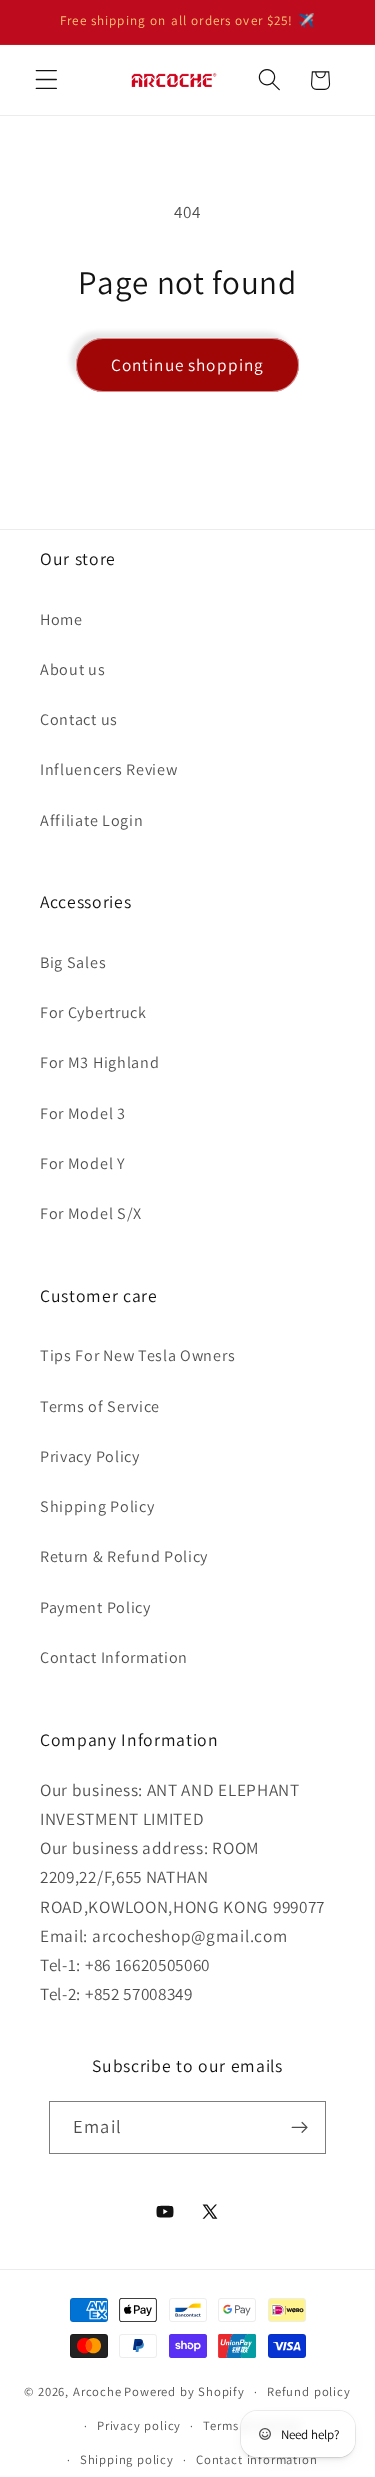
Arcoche (97, 2391)
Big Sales (73, 962)
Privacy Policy (90, 1456)
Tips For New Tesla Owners (137, 1355)
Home (61, 619)
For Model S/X (91, 1213)
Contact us (79, 719)
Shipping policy (127, 2459)
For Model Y (83, 1163)
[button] (46, 80)
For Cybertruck (93, 1012)
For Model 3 (83, 1113)
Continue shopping (188, 364)
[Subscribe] (299, 2128)
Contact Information (114, 1657)
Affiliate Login (91, 820)
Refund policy (308, 2391)
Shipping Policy (97, 1506)
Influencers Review (108, 769)
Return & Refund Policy (124, 1556)
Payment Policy (95, 1607)
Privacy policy (139, 2425)
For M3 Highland (99, 1062)
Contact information (256, 2459)
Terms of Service (100, 1406)
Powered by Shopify (184, 2391)
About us (73, 669)
